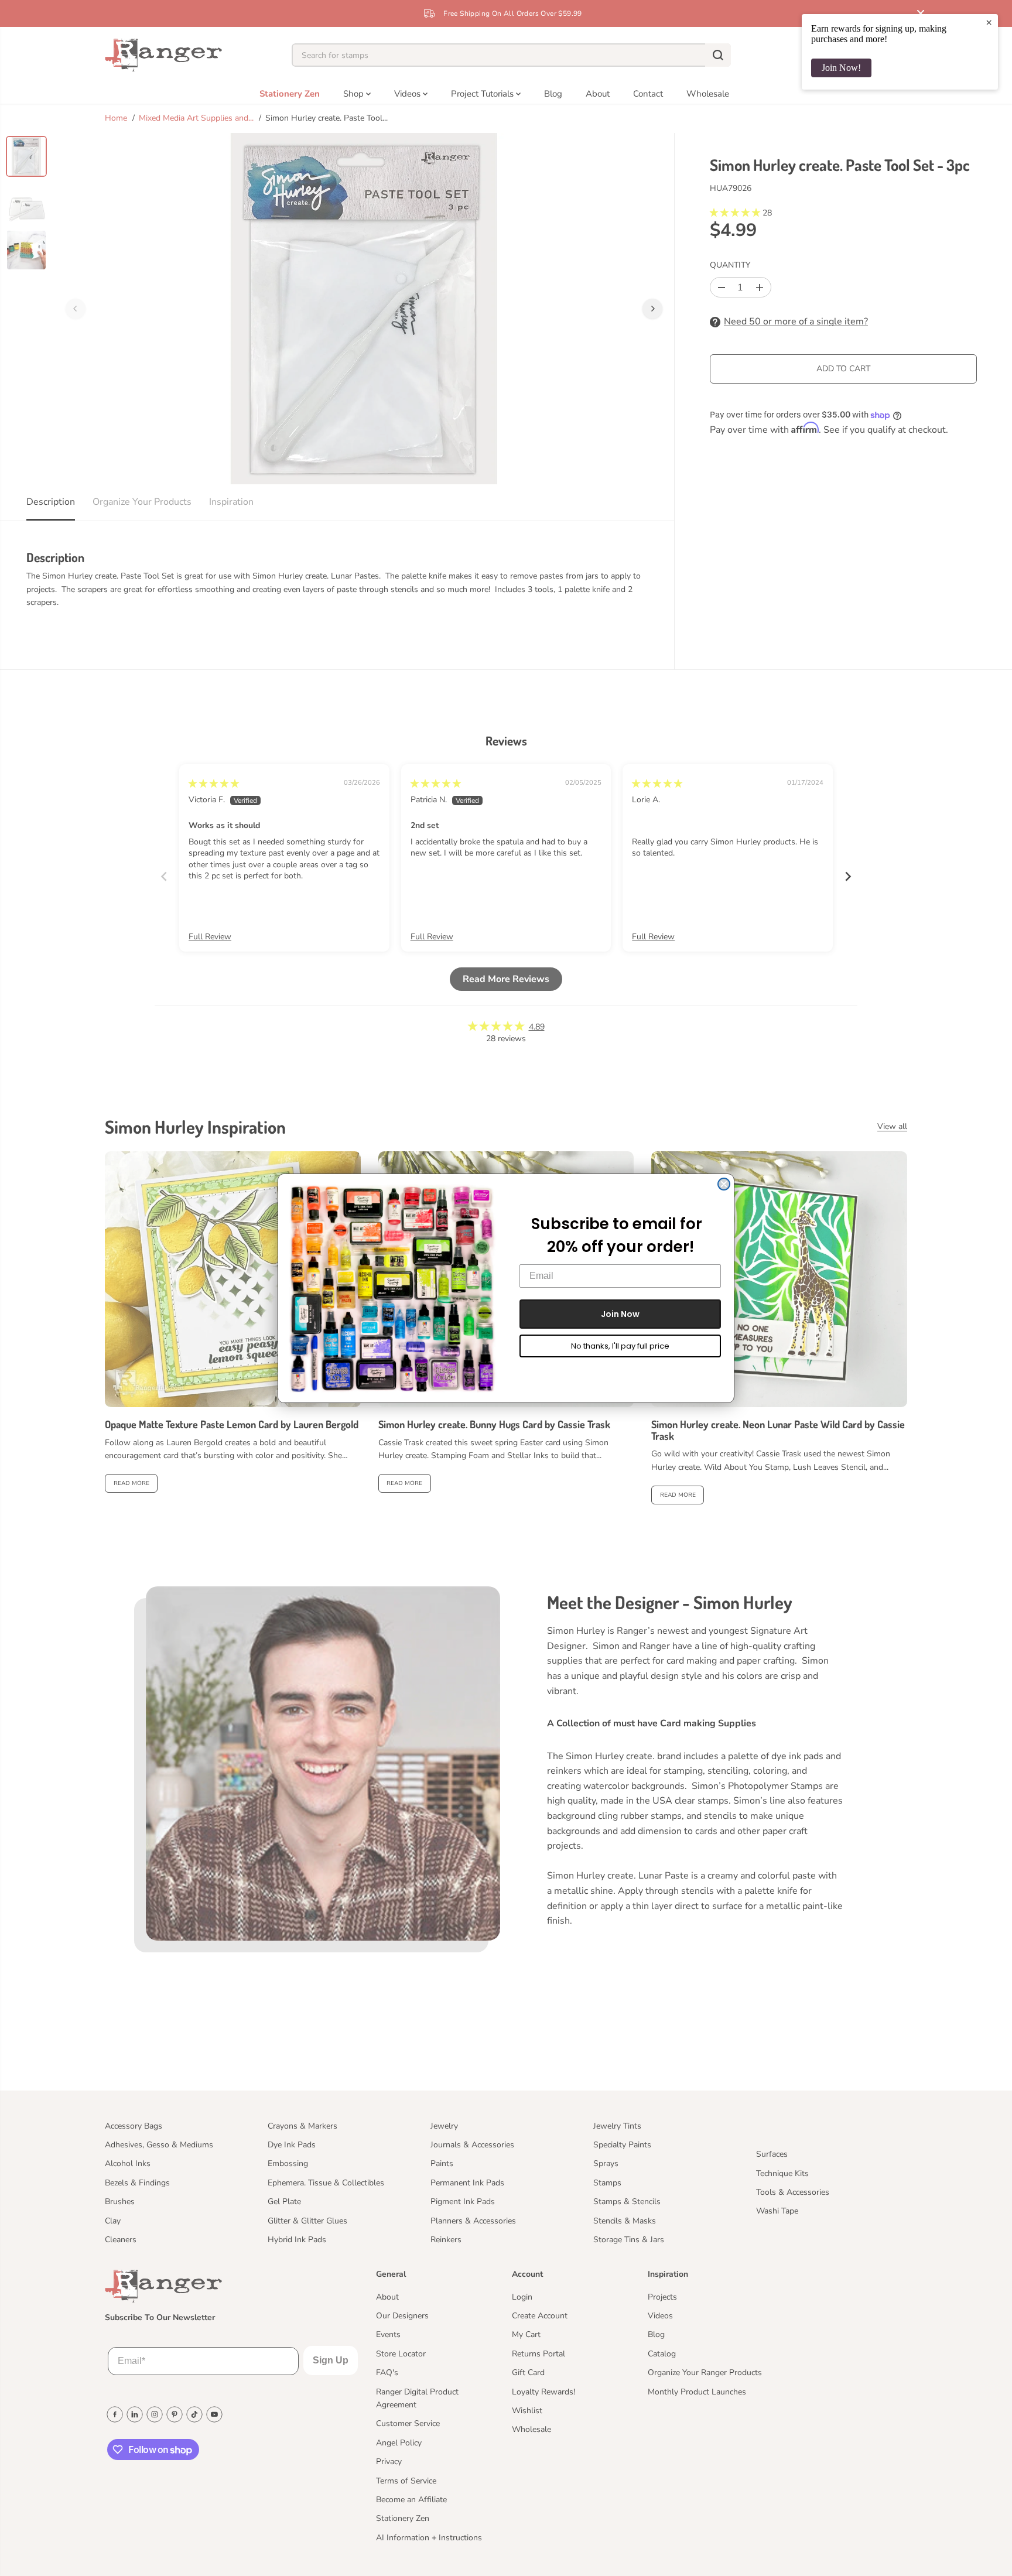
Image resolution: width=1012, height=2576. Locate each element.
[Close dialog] (724, 1184)
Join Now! (841, 68)
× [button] (989, 22)
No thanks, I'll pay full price (620, 1346)
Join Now (620, 1314)
